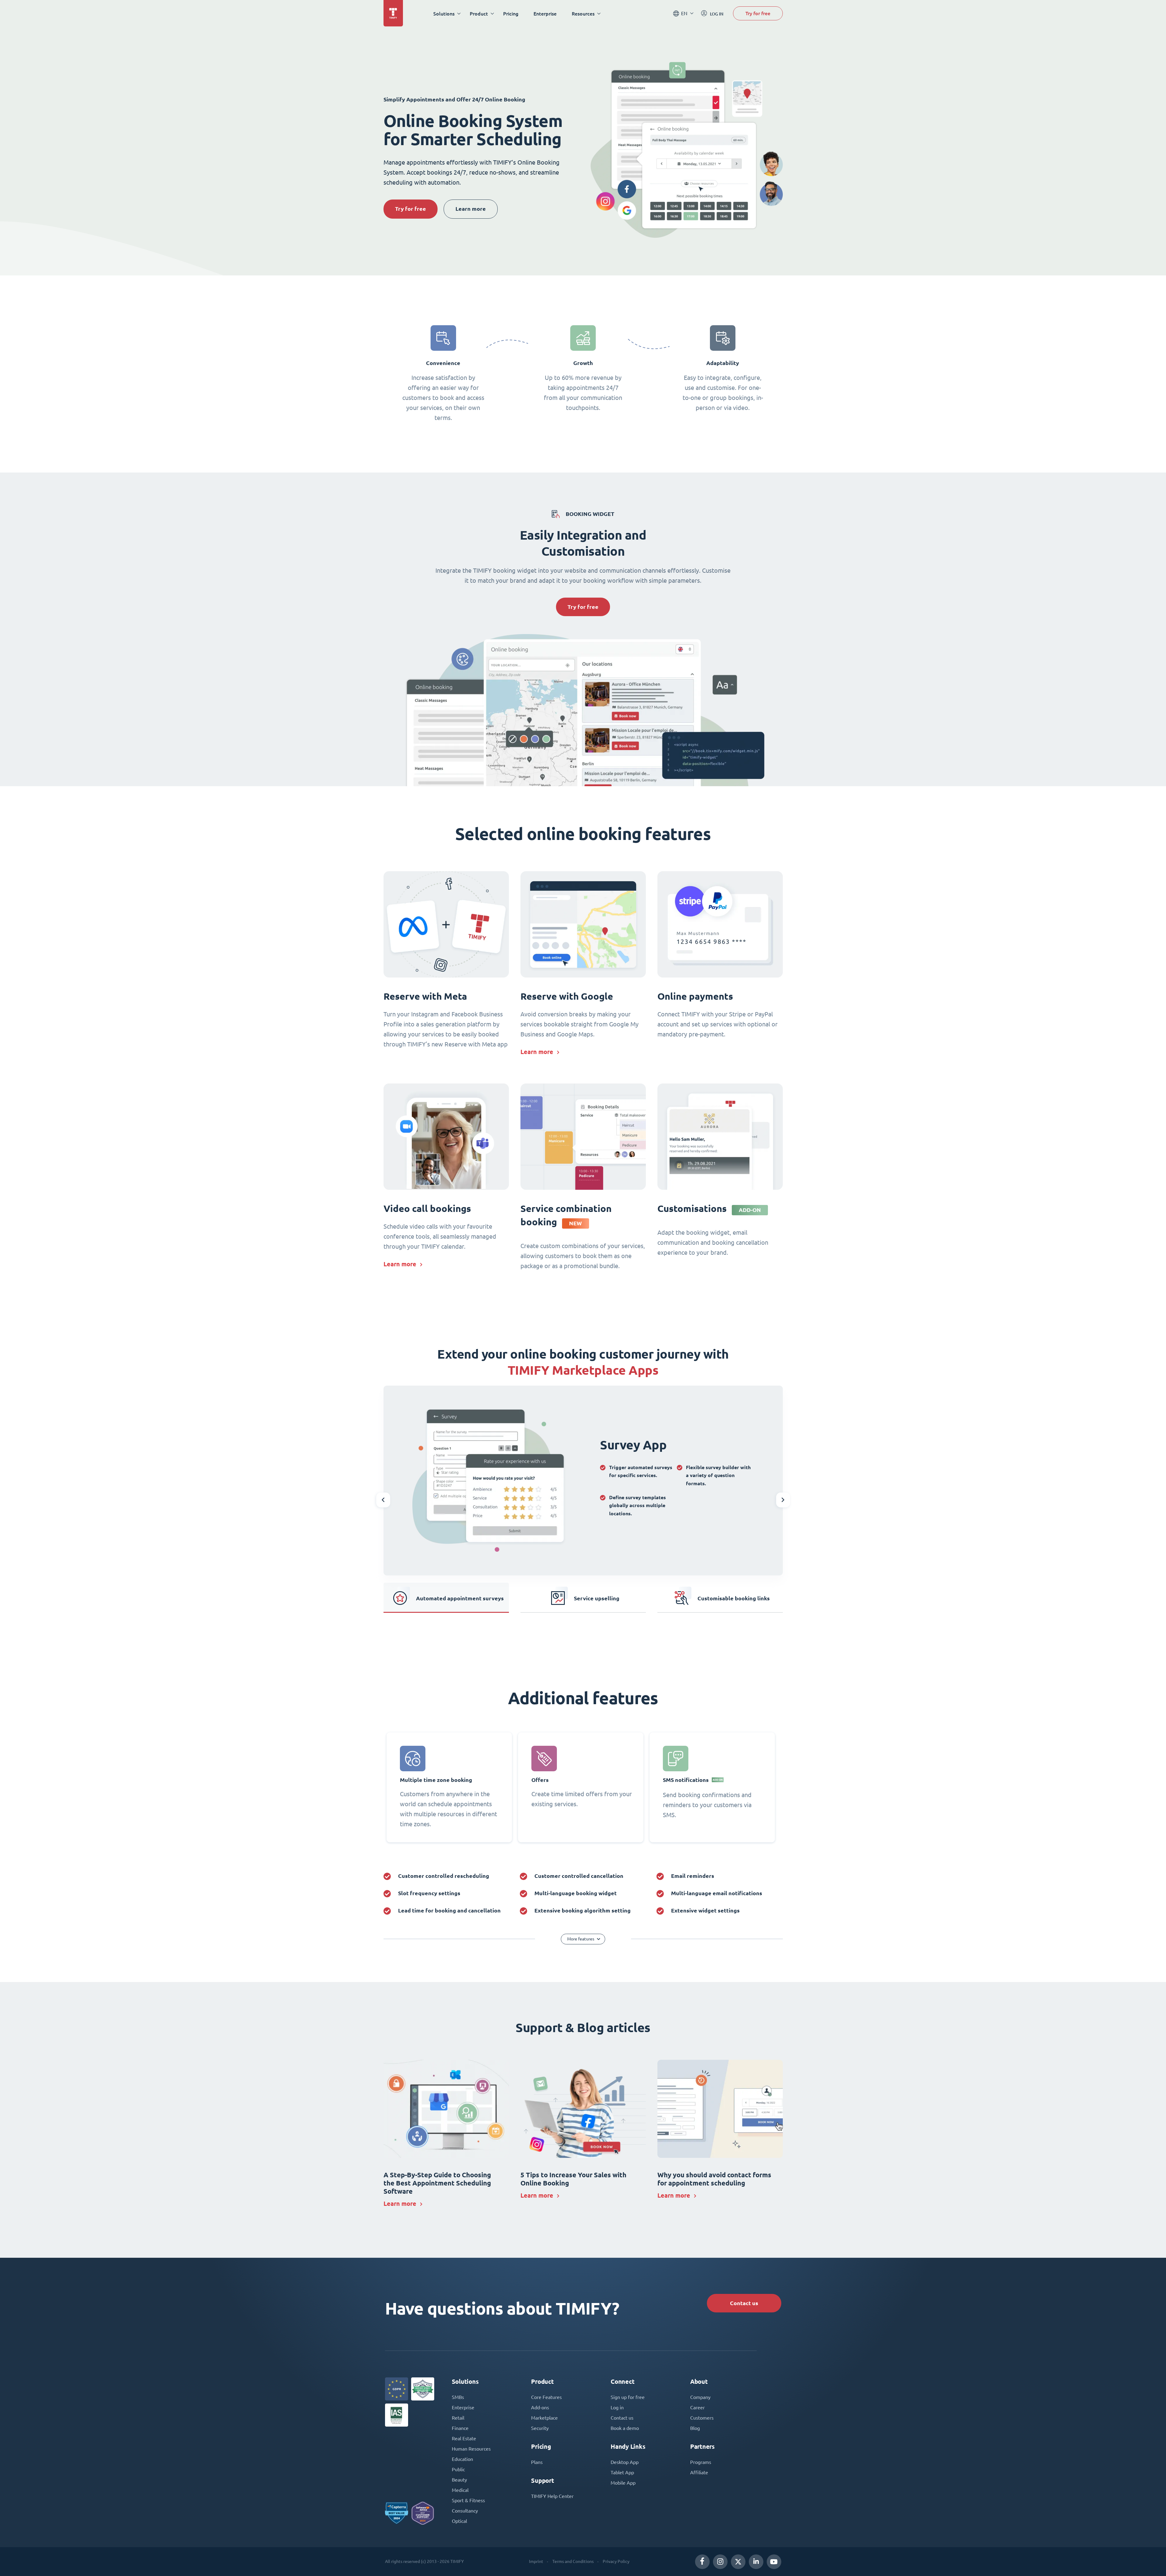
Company (700, 2397)
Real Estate (464, 2438)
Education (462, 2459)
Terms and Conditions (573, 2561)
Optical (459, 2521)
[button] (383, 1500)
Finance (460, 2428)
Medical (460, 2490)
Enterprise (545, 14)
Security (540, 2428)
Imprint (536, 2561)
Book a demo (625, 2428)
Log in (617, 2407)
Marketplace (544, 2418)
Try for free (758, 13)
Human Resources (471, 2449)
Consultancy (465, 2511)
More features (581, 1939)
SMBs (458, 2397)
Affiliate (699, 2472)
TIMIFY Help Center (552, 2496)
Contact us (744, 2303)
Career (697, 2407)
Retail (458, 2418)
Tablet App (622, 2472)
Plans (537, 2462)
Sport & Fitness (468, 2500)
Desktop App (625, 2462)
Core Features (546, 2397)
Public (458, 2469)
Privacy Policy (616, 2561)
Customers (702, 2418)
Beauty (459, 2480)
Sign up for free (628, 2397)
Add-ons (540, 2407)
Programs (701, 2462)
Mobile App (623, 2483)
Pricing (511, 14)
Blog (695, 2428)
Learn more (471, 209)
